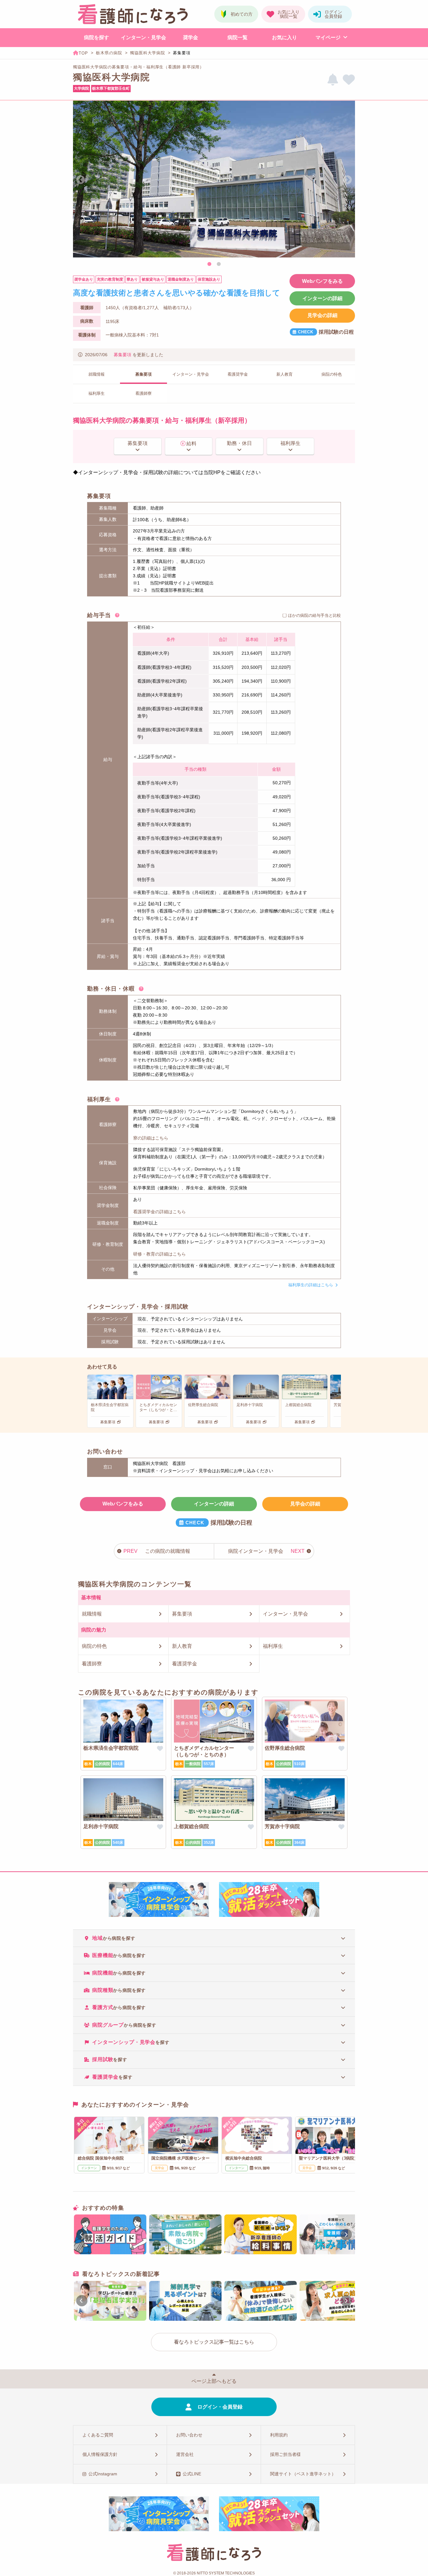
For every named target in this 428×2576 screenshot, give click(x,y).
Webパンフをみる (322, 281)
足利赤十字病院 (101, 1826)
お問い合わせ (189, 2435)
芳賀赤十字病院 (282, 1826)
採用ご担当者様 (285, 2454)
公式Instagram (103, 2474)
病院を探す (97, 37)
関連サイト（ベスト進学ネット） (303, 2474)
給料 (191, 444)
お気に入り (284, 37)
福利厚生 (290, 443)
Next (347, 180)
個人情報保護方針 (100, 2454)
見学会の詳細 (322, 315)
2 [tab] (219, 264)
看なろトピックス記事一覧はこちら (214, 2342)
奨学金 (191, 37)
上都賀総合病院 (191, 1826)
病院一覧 (237, 37)
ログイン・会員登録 (220, 2407)
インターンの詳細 (322, 298)
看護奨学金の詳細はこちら (159, 1212)
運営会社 (185, 2454)
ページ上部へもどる (214, 2381)
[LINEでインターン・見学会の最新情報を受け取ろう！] (333, 80)
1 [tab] (209, 264)
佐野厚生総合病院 (285, 1748)
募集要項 (123, 355)
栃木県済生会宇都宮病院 (111, 1748)
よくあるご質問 (98, 2435)
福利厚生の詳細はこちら (311, 1285)
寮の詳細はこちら (151, 1138)
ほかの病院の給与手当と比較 (314, 615)
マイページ (328, 37)
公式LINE (192, 2474)
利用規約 (279, 2435)
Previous (81, 180)
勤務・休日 (239, 443)
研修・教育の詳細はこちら (159, 1254)
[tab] (214, 1938)
